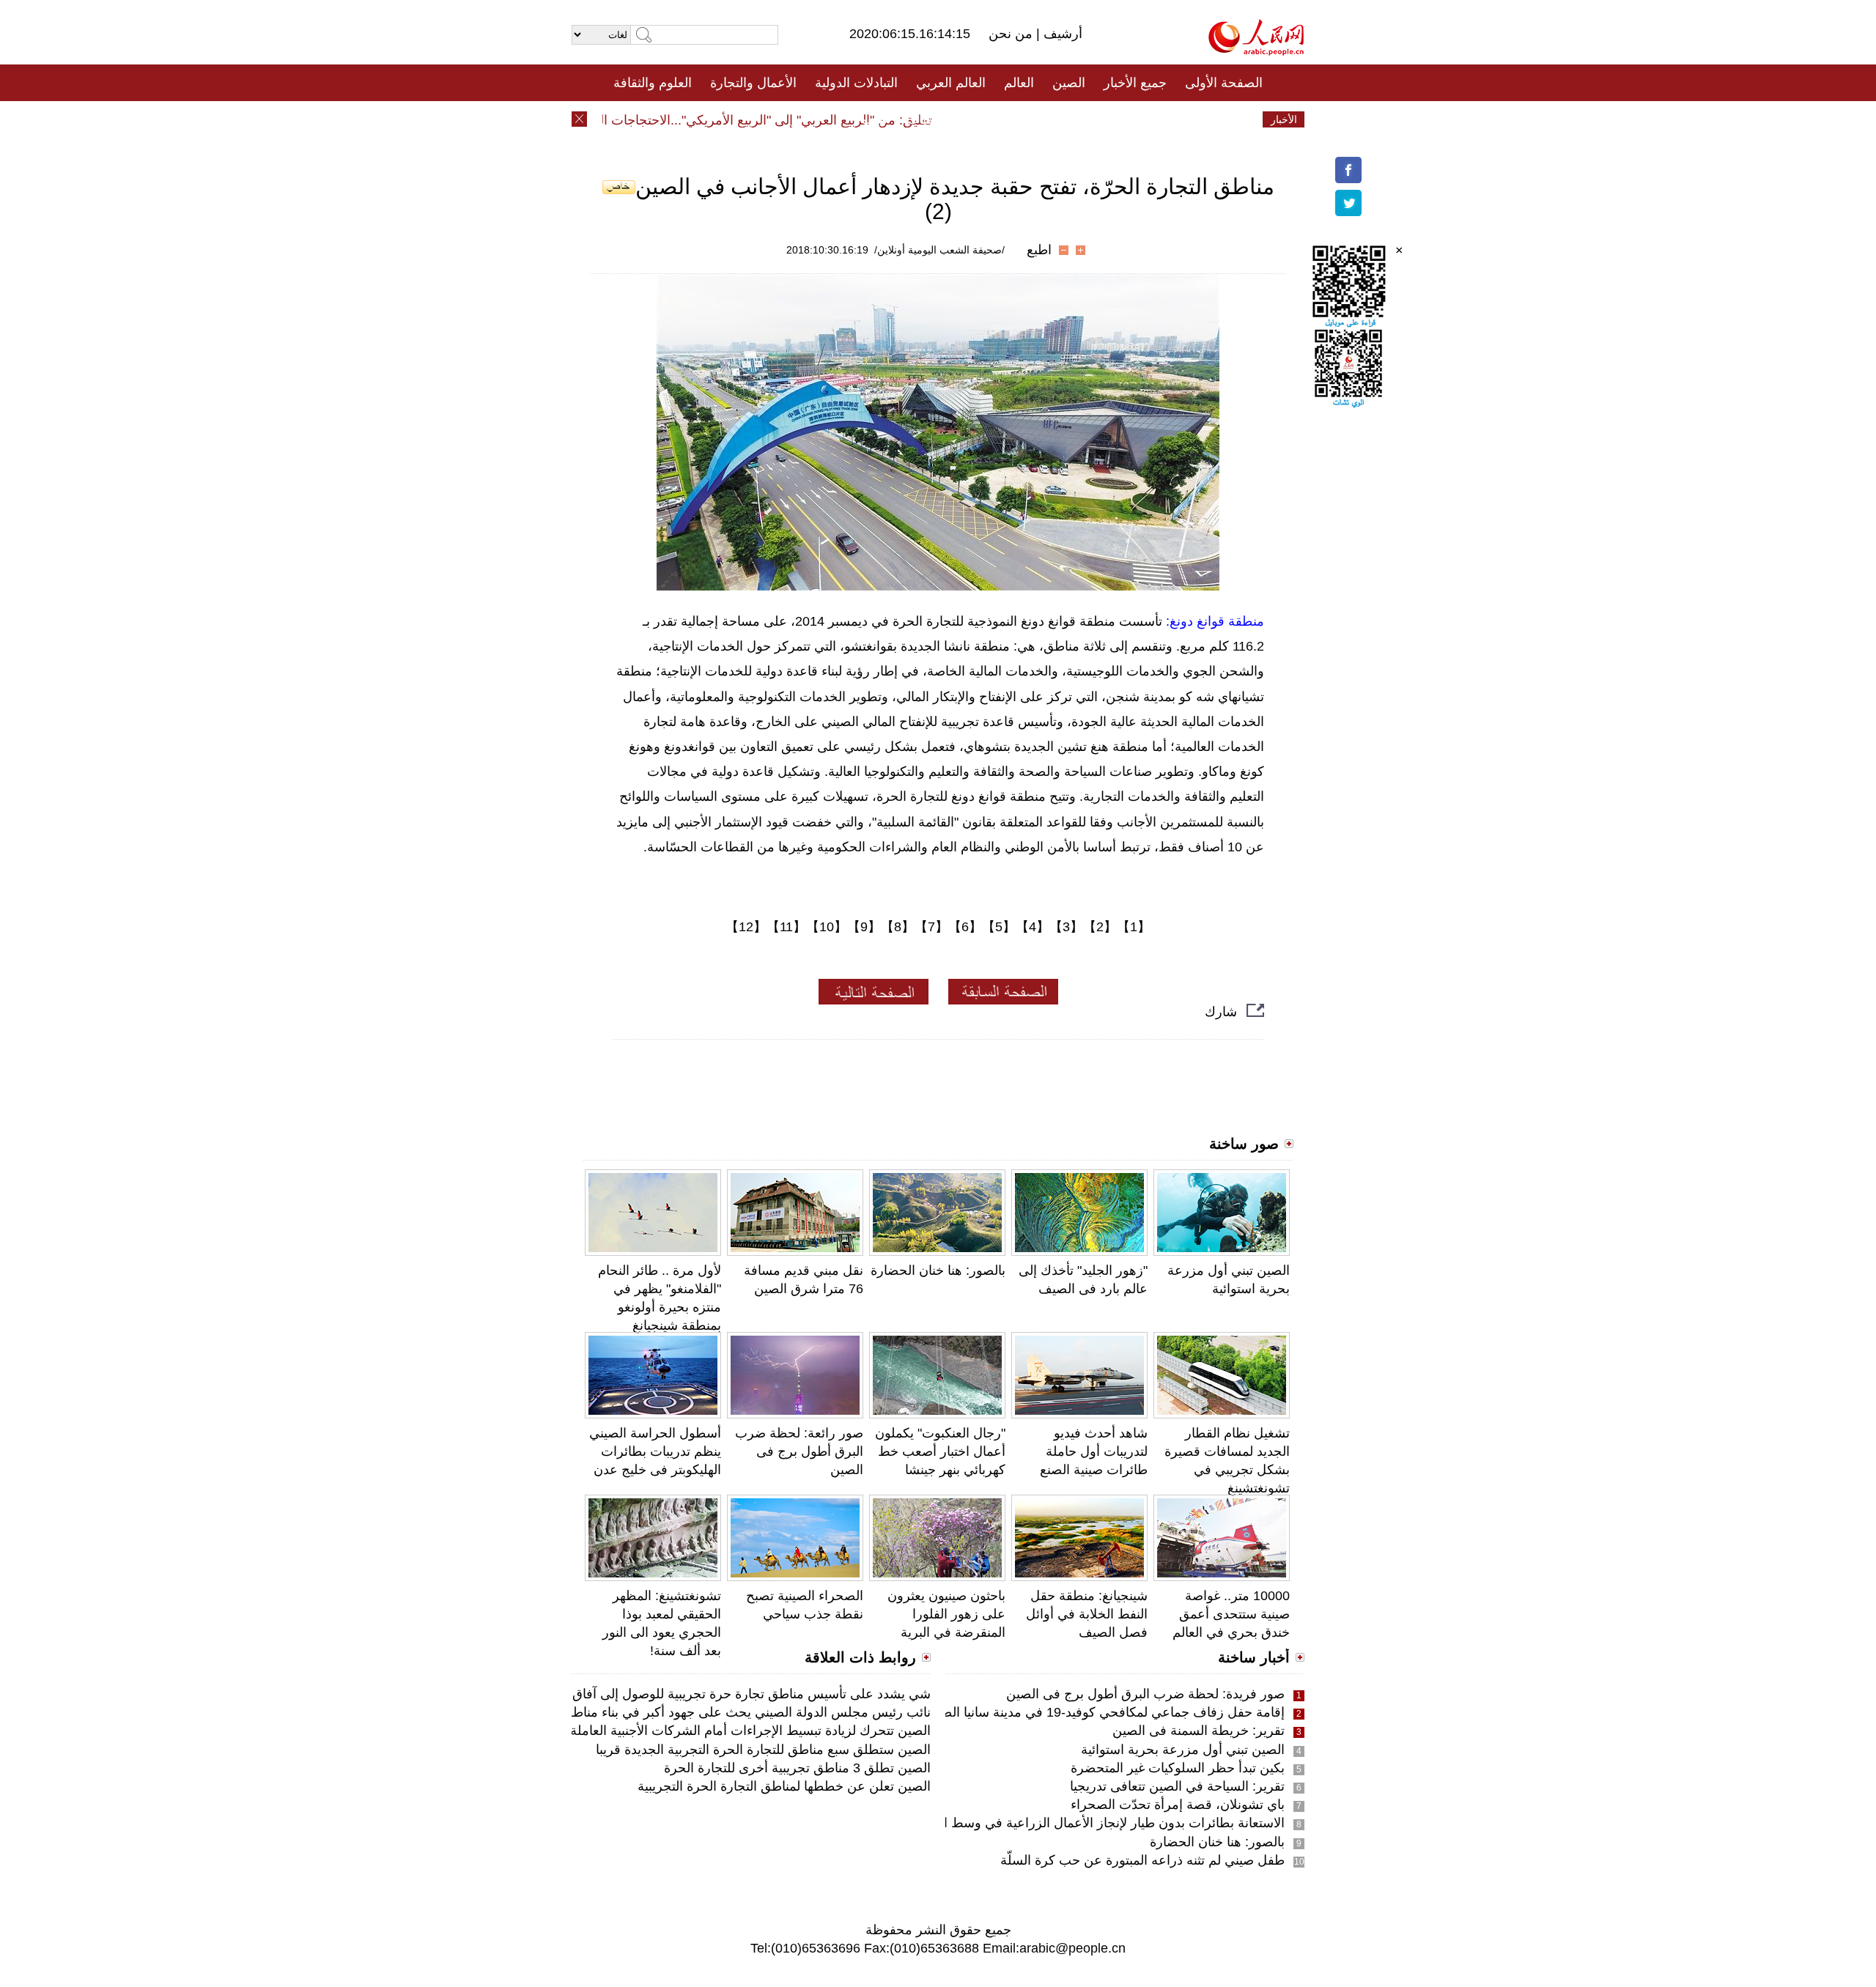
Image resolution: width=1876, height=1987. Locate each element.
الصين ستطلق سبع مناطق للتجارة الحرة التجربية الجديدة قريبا (763, 1750)
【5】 (999, 927)
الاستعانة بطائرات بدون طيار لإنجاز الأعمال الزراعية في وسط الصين (1100, 1823)
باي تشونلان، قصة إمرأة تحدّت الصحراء (1178, 1805)
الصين (1069, 83)
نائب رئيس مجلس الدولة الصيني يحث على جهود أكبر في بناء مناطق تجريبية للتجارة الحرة (688, 1712)
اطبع (1039, 250)
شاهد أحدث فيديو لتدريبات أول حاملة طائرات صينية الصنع (1094, 1451)
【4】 (1033, 927)
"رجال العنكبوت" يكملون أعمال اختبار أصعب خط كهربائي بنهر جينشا (940, 1451)
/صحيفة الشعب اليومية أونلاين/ (939, 250)
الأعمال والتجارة (753, 83)
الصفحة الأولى (1224, 83)
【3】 (1066, 927)
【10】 (827, 927)
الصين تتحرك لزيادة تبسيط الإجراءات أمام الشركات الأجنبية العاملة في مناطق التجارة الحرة (683, 1731)
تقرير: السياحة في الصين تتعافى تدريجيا (1177, 1786)
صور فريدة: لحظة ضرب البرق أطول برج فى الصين (1145, 1694)
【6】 (965, 927)
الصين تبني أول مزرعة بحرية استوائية (1183, 1750)
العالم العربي (951, 83)
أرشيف (1061, 34)
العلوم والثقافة (653, 83)
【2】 (1100, 927)
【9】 (864, 927)
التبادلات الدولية (856, 83)
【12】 (746, 927)
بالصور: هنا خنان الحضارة (938, 1270)
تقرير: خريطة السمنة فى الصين (1199, 1731)
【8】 (898, 927)
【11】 (786, 927)
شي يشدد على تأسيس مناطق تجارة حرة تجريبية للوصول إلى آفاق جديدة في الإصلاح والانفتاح (678, 1694)
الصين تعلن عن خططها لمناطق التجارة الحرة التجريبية (784, 1786)
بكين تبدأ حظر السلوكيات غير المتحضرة (1178, 1768)
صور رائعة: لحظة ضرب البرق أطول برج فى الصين (799, 1451)
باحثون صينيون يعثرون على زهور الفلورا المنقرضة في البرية (946, 1614)
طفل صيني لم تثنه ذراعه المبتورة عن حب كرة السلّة (1142, 1860)
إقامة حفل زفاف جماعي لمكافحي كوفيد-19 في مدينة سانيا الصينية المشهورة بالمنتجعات (1045, 1712)
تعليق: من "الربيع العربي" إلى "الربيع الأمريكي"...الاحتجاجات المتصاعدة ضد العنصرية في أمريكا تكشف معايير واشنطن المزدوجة (620, 120)
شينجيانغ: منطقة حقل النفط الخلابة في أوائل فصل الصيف (1087, 1614)
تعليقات (927, 119)
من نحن (1012, 34)
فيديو (875, 119)
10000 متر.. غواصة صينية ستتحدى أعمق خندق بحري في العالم (1231, 1614)
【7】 (931, 927)
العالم (1019, 83)
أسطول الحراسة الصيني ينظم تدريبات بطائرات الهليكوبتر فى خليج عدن (655, 1451)
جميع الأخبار (1135, 83)
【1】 (1134, 927)
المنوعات (990, 119)
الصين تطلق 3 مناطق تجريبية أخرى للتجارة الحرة (797, 1768)
